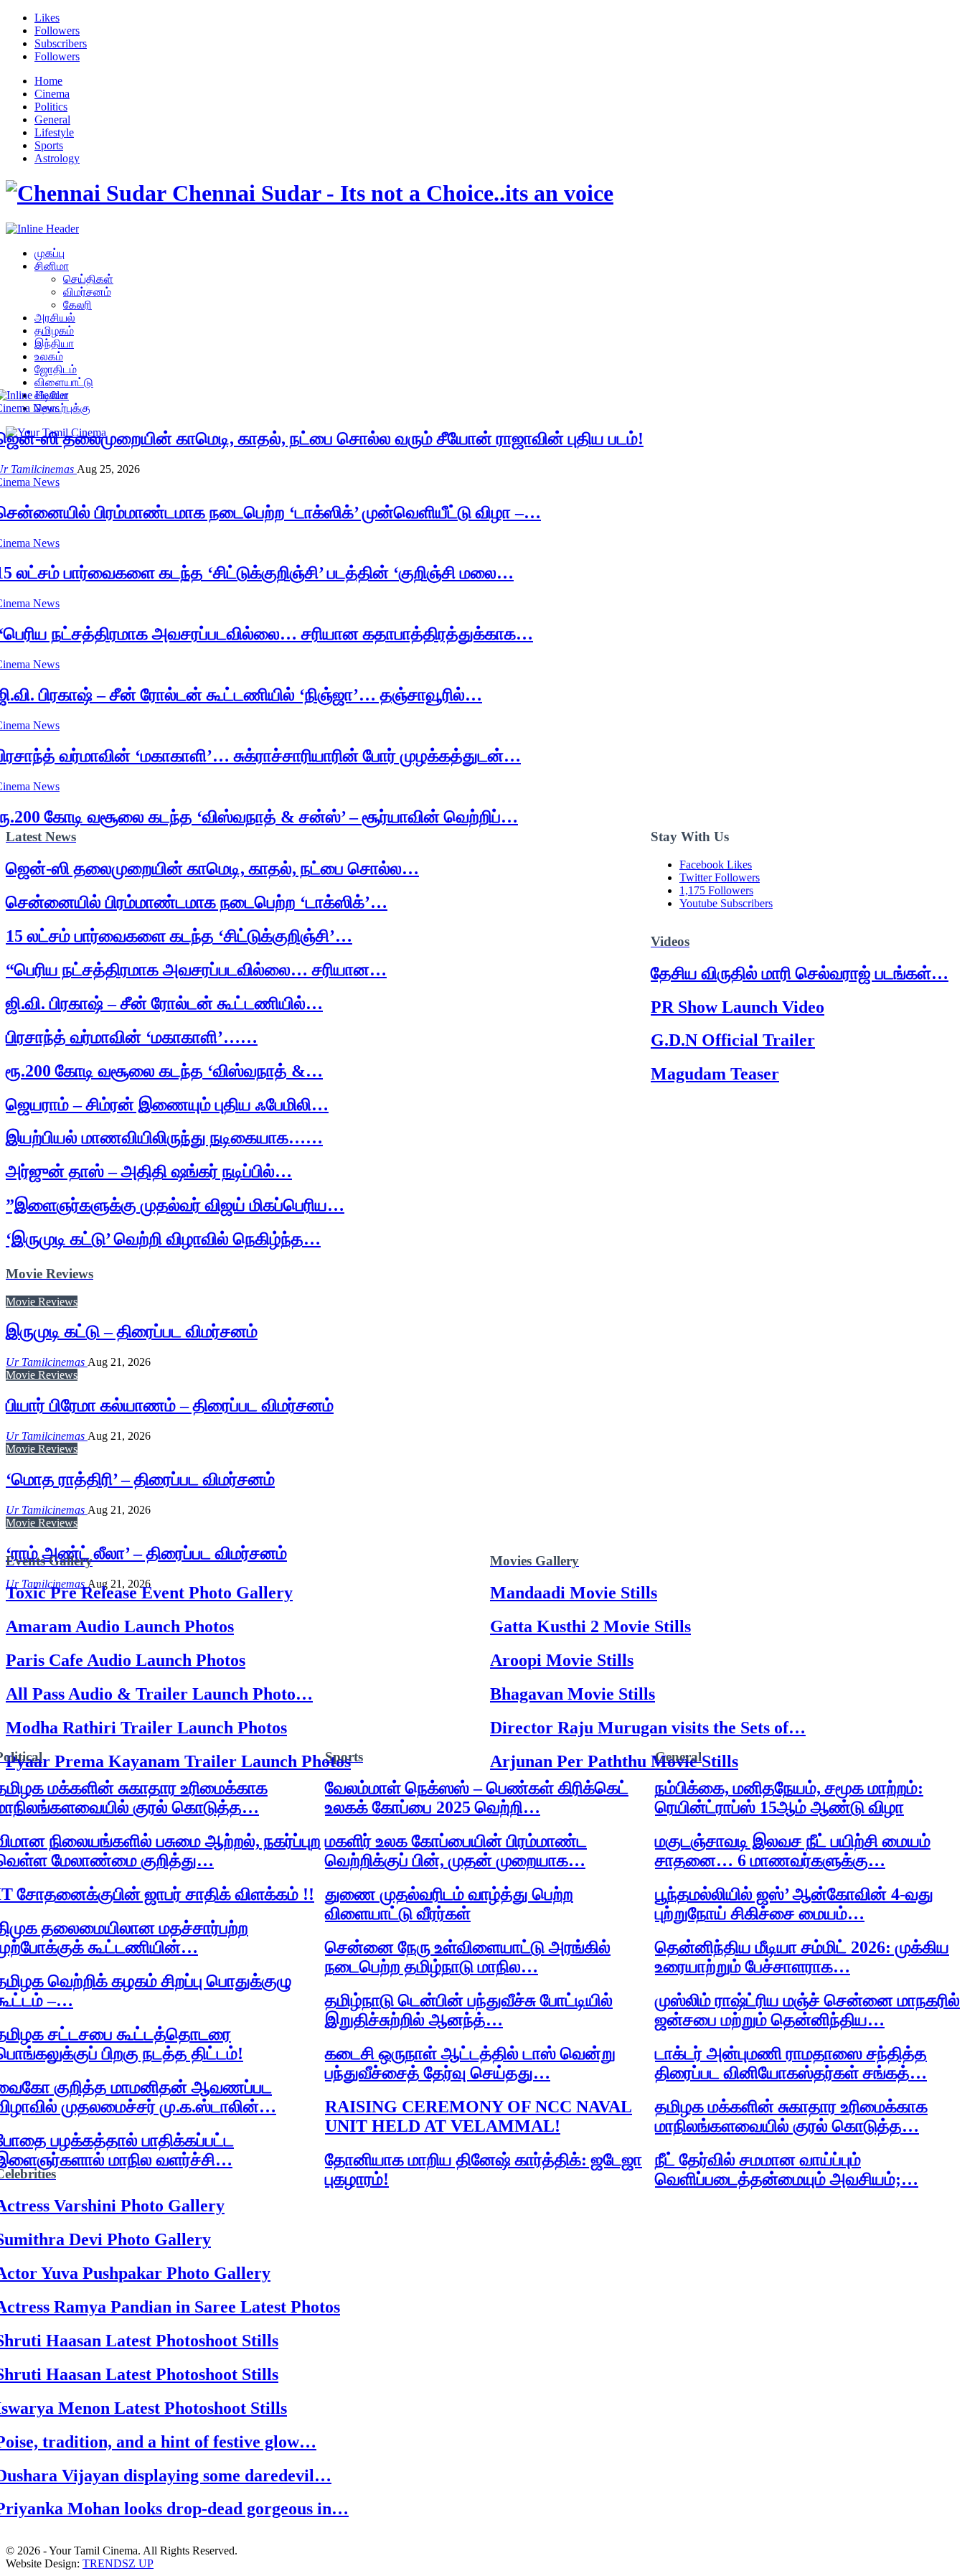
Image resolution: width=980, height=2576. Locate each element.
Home (48, 81)
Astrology (57, 158)
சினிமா (52, 266)
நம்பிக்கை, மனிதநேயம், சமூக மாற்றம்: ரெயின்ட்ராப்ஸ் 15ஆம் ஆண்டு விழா (789, 1798)
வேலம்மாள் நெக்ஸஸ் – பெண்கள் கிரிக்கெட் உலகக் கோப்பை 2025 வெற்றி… (477, 1798)
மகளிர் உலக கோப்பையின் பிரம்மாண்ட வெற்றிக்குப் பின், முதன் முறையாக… (456, 1851)
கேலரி (77, 305)
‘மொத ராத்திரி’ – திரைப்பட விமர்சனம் (140, 1479)
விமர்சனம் (87, 292)
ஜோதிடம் (56, 369)
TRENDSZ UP (118, 2563)
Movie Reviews (42, 1302)
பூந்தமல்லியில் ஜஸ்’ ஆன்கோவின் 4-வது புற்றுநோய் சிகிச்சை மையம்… (794, 1904)
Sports (49, 145)
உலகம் (49, 356)
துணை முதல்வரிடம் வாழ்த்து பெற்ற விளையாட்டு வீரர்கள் (449, 1904)
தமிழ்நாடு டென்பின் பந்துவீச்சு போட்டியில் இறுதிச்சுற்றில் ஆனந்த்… (469, 2010)
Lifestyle (54, 132)
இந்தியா (54, 343)
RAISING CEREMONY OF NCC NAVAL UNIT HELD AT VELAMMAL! (479, 2116)
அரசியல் (55, 318)
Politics (51, 107)
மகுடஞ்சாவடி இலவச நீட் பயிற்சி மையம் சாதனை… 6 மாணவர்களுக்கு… (793, 1851)
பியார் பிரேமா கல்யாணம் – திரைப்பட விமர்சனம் (170, 1405)
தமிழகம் (54, 331)
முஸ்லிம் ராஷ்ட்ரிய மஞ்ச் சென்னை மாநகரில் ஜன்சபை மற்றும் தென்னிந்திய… (807, 2010)
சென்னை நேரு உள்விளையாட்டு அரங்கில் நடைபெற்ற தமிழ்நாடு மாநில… (468, 1957)
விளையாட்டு (64, 382)
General (52, 120)
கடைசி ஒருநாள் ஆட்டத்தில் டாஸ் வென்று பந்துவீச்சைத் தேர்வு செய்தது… (470, 2063)
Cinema (52, 94)
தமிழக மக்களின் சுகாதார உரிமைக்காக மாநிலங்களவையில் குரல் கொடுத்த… (791, 2116)
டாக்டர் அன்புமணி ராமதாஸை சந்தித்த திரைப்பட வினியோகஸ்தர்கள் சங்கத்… (791, 2063)
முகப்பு (50, 253)
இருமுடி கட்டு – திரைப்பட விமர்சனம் (132, 1331)
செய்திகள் (88, 279)
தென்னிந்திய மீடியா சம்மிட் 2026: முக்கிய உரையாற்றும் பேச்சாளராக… (802, 1957)
